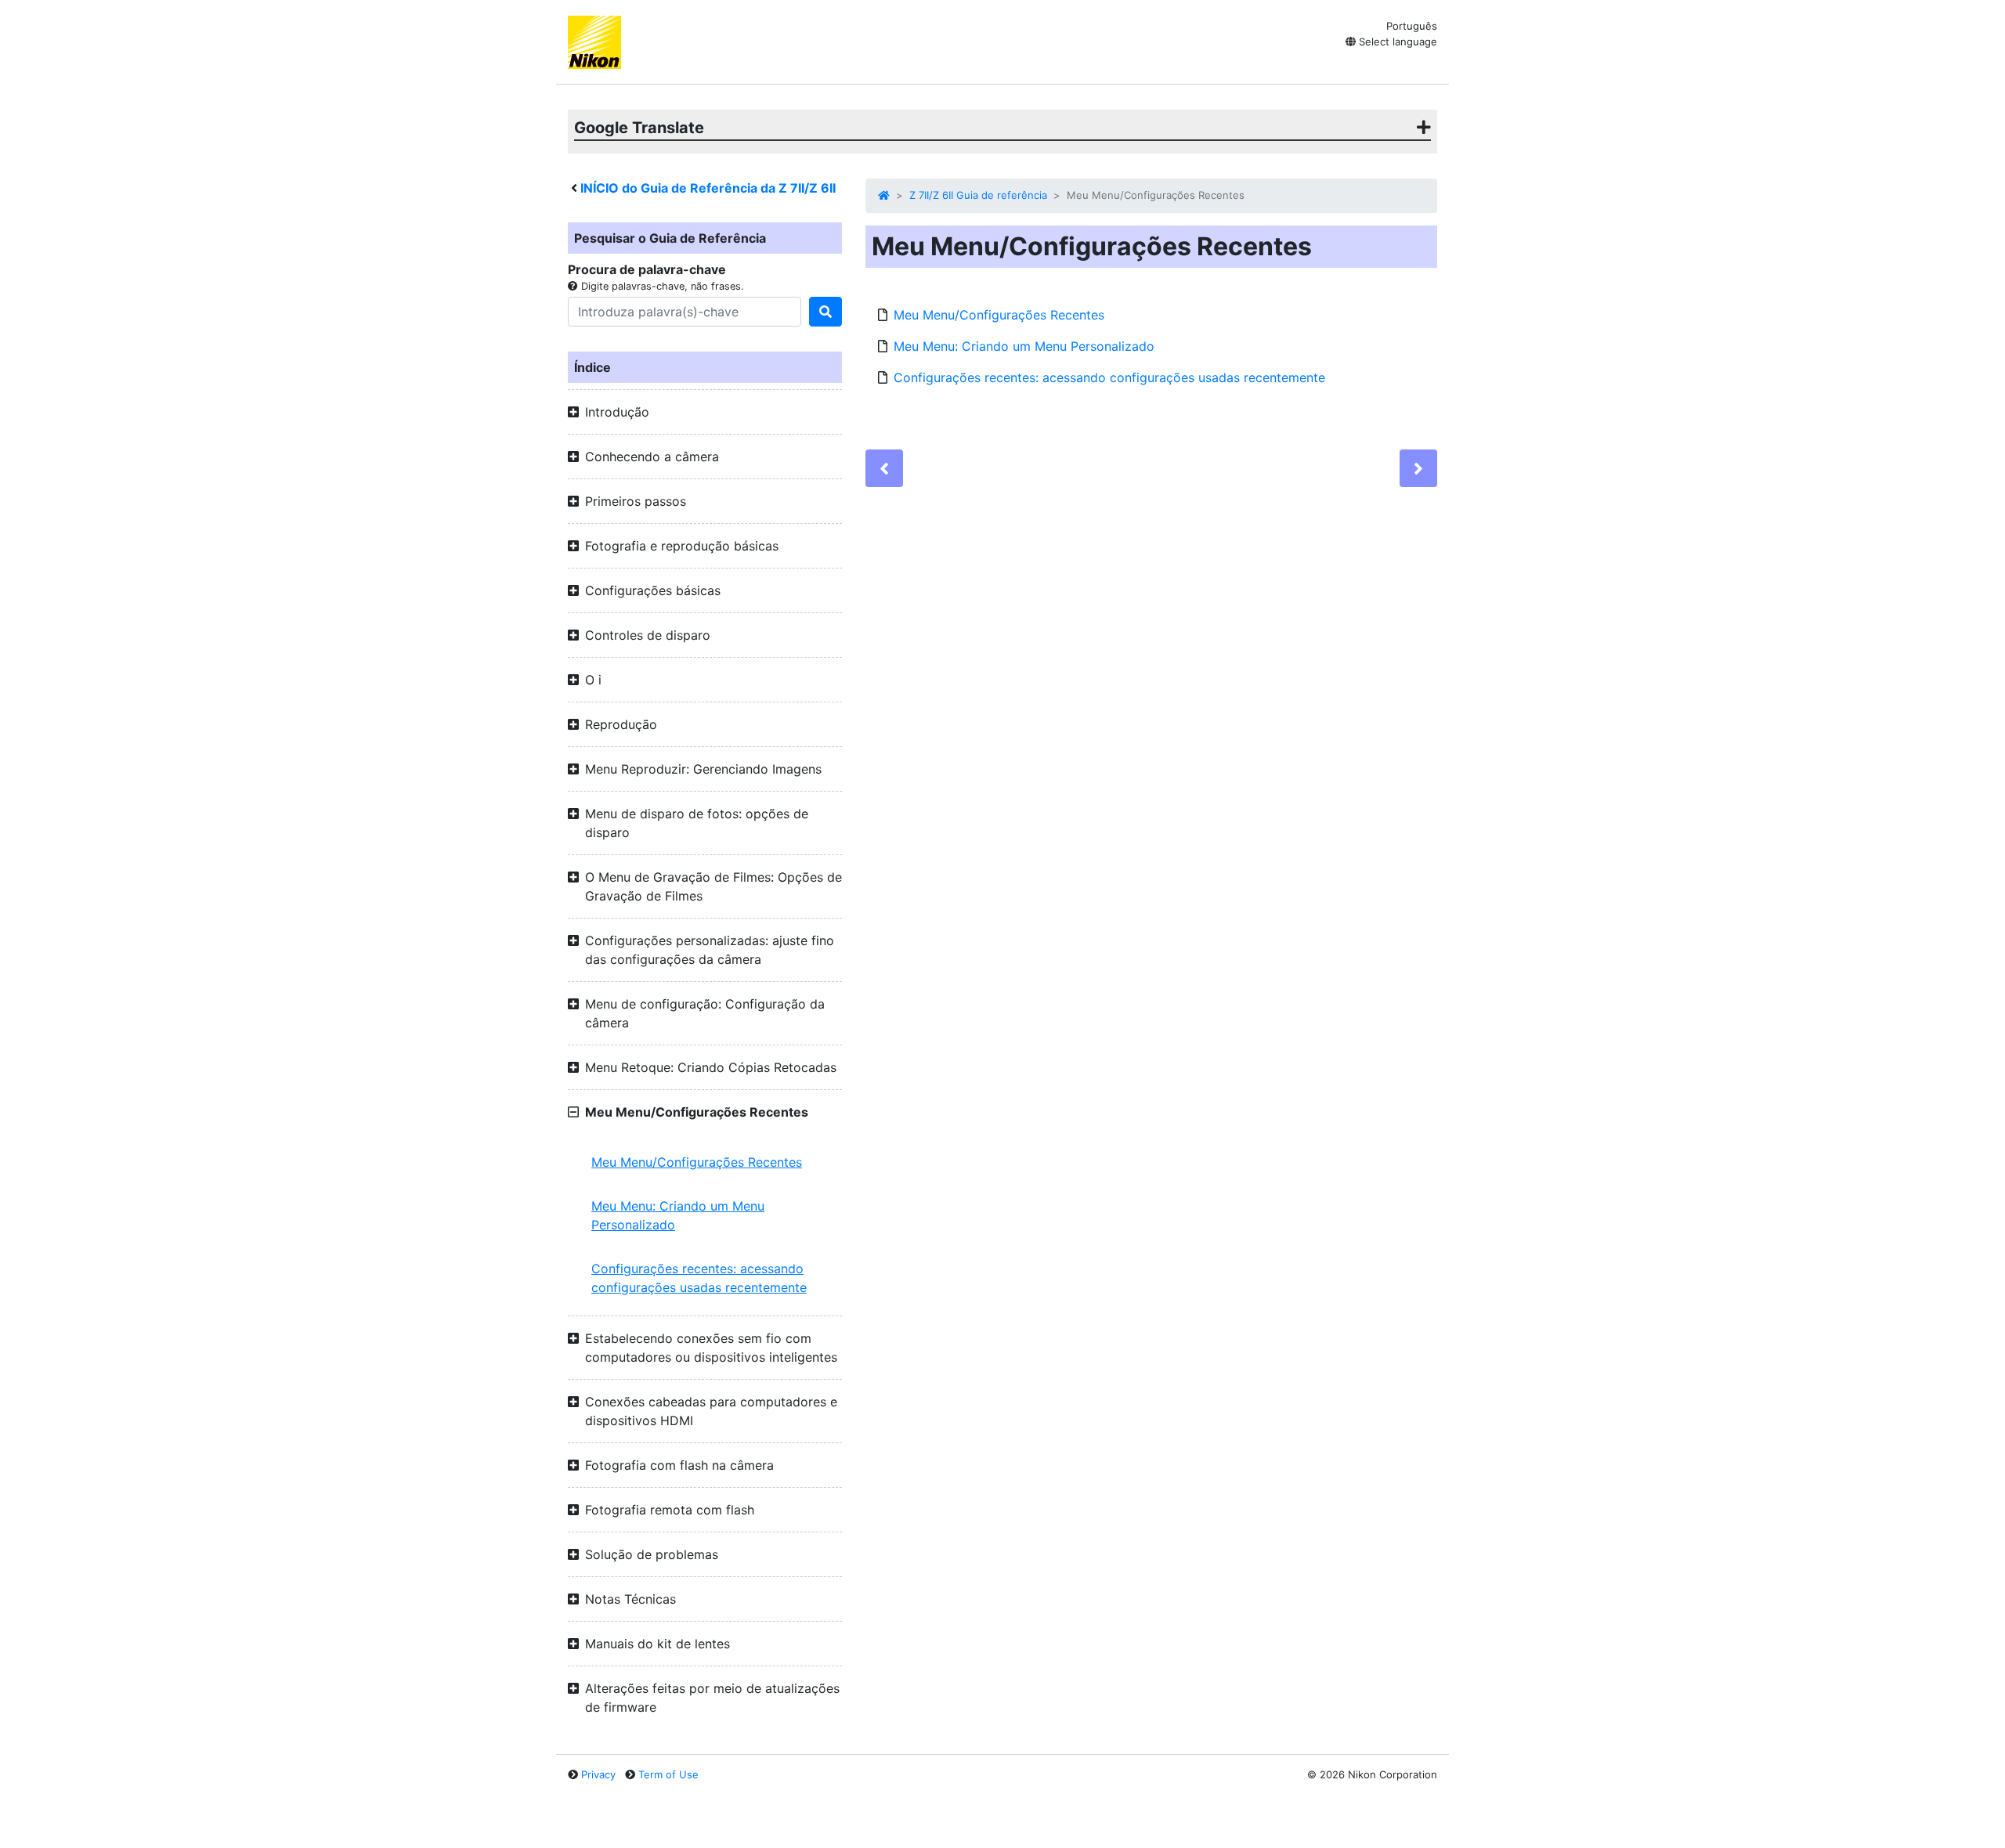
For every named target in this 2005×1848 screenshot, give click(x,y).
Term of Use (668, 1774)
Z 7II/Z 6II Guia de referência (978, 195)
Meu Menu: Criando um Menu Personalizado (678, 1215)
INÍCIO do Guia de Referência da (708, 188)
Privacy (598, 1774)
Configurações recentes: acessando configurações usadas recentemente (699, 1278)
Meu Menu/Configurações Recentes (697, 1162)
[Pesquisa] (825, 312)
